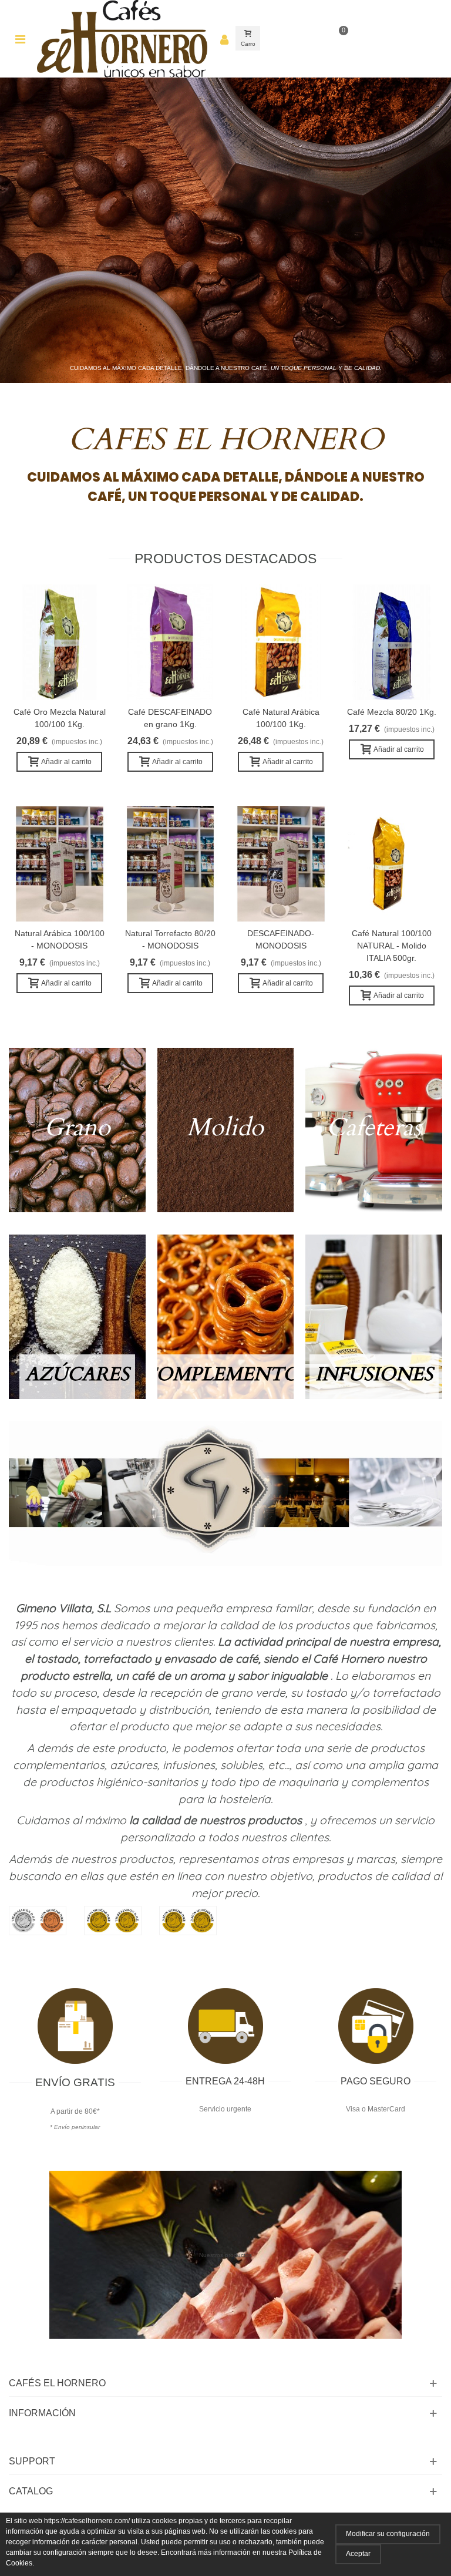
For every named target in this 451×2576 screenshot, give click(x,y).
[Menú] (20, 39)
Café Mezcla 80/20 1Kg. (392, 712)
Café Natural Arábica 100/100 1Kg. (281, 718)
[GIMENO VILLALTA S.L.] (122, 39)
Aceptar (358, 2554)
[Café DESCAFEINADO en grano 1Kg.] (171, 642)
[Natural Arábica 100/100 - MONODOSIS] (60, 864)
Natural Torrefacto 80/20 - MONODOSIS (170, 939)
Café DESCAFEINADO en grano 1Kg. (170, 718)
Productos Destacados (225, 559)
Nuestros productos (225, 2255)
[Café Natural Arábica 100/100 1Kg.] (281, 642)
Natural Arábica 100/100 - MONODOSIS (60, 939)
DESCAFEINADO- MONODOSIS (281, 939)
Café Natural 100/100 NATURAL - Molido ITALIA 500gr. (392, 946)
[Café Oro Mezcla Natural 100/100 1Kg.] (60, 642)
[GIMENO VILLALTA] (225, 1494)
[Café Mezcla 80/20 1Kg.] (392, 642)
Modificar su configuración (388, 2534)
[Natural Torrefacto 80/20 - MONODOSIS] (171, 864)
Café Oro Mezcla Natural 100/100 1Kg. (60, 718)
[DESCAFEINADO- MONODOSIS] (281, 864)
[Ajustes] (224, 39)
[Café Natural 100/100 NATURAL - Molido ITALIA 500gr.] (392, 864)
